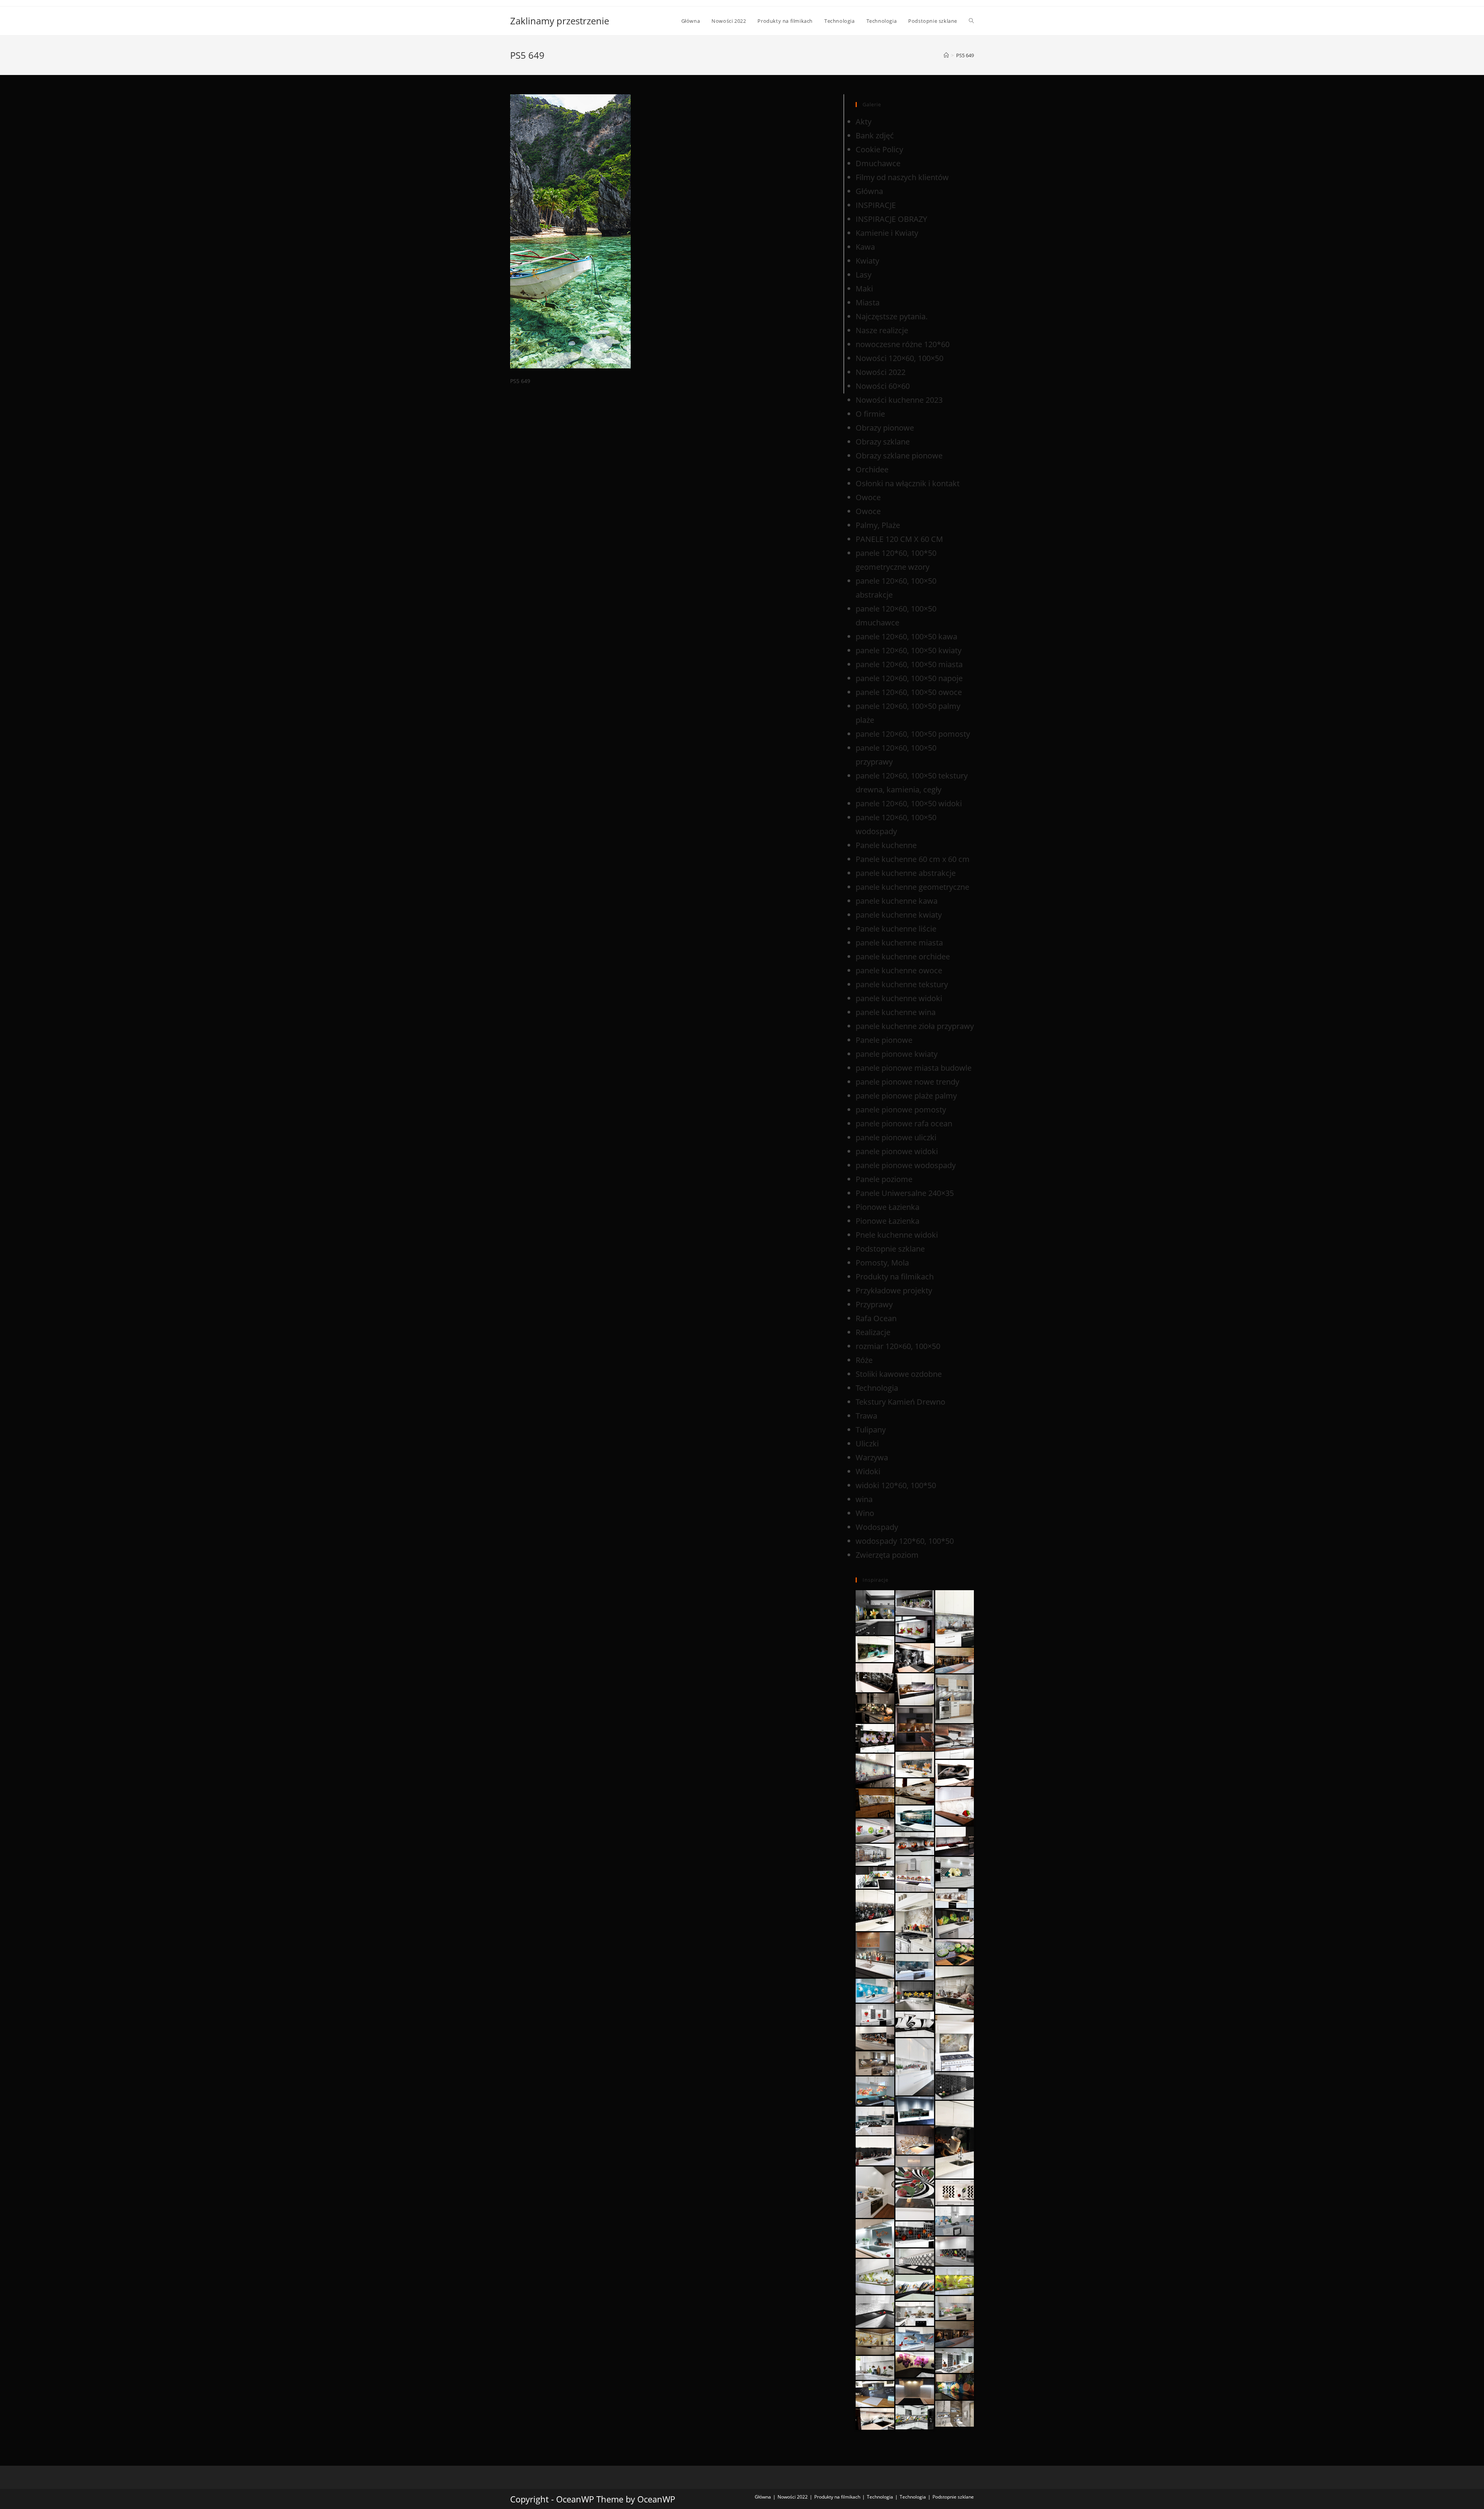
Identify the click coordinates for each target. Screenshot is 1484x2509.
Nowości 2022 (881, 372)
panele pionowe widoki (897, 1151)
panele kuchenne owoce (899, 970)
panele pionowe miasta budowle (914, 1068)
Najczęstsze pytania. (892, 316)
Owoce (868, 497)
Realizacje (873, 1332)
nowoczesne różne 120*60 (903, 344)
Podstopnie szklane (890, 1249)
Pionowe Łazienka (888, 1207)
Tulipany (871, 1430)
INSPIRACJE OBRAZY (891, 219)
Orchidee (872, 469)
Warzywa (872, 1457)
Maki (864, 289)
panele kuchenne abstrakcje (906, 873)
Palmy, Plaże (878, 525)
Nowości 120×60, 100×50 (899, 358)
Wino (865, 1513)
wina (864, 1499)
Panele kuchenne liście (896, 929)
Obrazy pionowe (885, 428)
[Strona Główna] (946, 55)
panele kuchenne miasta (899, 943)
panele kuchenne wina (896, 1012)
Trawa (866, 1416)
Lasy (864, 275)
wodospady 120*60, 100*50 (905, 1541)
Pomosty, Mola (882, 1263)
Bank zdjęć (875, 135)
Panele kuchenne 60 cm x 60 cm (913, 859)
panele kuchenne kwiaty (899, 915)
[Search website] (971, 21)
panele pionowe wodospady (906, 1165)
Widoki (868, 1471)
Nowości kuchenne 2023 (899, 400)
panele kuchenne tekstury (902, 984)
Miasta (868, 302)
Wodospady (877, 1527)
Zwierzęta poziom (887, 1555)
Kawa (865, 247)
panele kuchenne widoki (899, 998)
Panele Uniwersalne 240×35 (905, 1193)
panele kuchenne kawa (897, 901)
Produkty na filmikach (895, 1277)
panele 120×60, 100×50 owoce (909, 692)
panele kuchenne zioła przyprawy (915, 1026)
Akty (864, 122)
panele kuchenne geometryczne (912, 887)
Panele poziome (884, 1179)
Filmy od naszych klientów (902, 177)
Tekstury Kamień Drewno (900, 1402)
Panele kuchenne (886, 845)
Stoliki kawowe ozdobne (899, 1374)
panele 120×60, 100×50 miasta (909, 664)
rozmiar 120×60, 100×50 (898, 1346)
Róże (864, 1360)
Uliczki (867, 1444)
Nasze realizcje (882, 330)
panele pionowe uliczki (896, 1137)
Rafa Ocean (876, 1318)
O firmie (870, 414)
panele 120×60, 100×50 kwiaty (909, 650)
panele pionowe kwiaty (897, 1054)
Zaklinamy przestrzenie (560, 21)
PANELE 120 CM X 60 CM (899, 539)
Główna (869, 191)
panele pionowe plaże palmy (906, 1096)
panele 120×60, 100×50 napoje (909, 678)
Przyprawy (874, 1304)
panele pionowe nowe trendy (907, 1082)
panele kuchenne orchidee (903, 956)
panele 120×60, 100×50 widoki (909, 803)
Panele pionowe (884, 1040)
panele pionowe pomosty (901, 1110)
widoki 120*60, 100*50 (896, 1485)
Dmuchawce (878, 163)
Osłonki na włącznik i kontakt (908, 483)
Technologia (877, 1388)
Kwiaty (867, 261)
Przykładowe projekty (894, 1290)
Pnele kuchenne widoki (897, 1235)
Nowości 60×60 (883, 386)
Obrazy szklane (883, 442)
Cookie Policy (879, 149)
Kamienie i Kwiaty (887, 233)
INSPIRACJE (876, 205)
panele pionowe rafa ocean (904, 1123)
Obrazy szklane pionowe (899, 456)
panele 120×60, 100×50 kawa (906, 636)
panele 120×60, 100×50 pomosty (913, 734)
